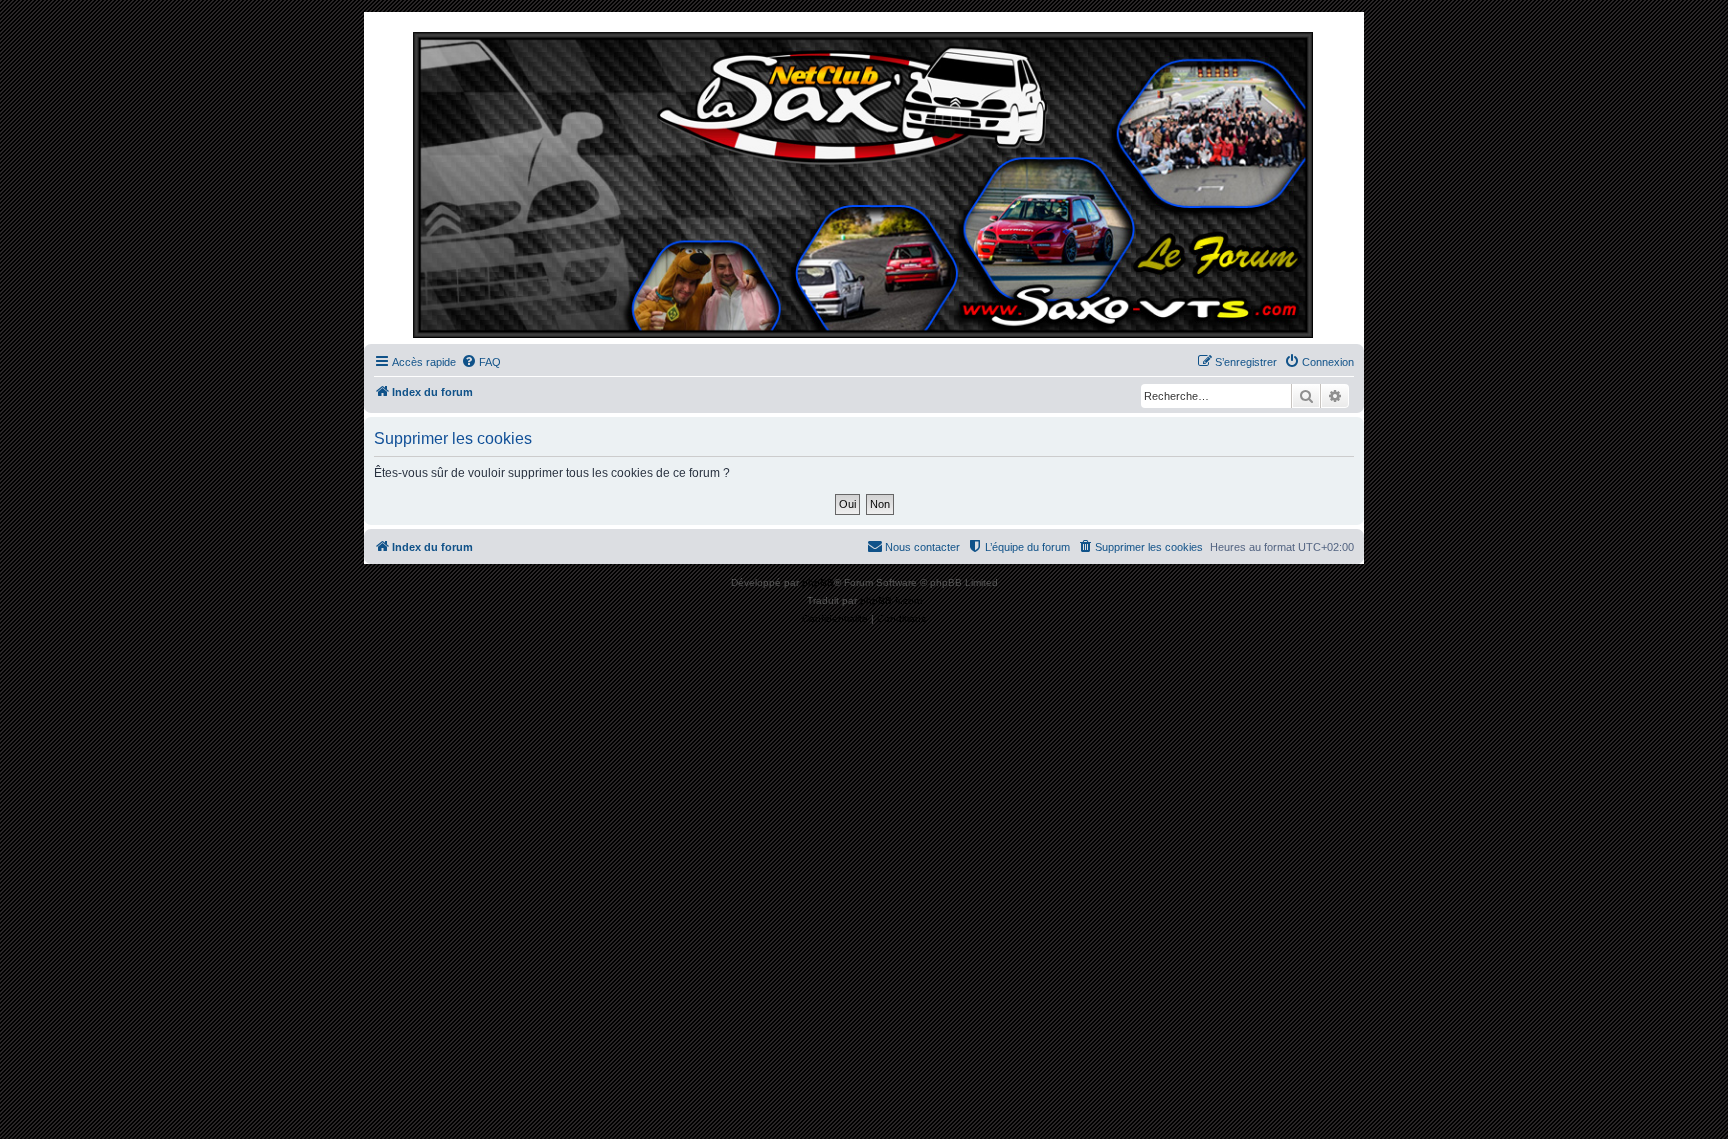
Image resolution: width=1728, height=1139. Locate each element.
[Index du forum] (864, 183)
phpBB (818, 582)
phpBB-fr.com (891, 600)
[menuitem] (481, 362)
